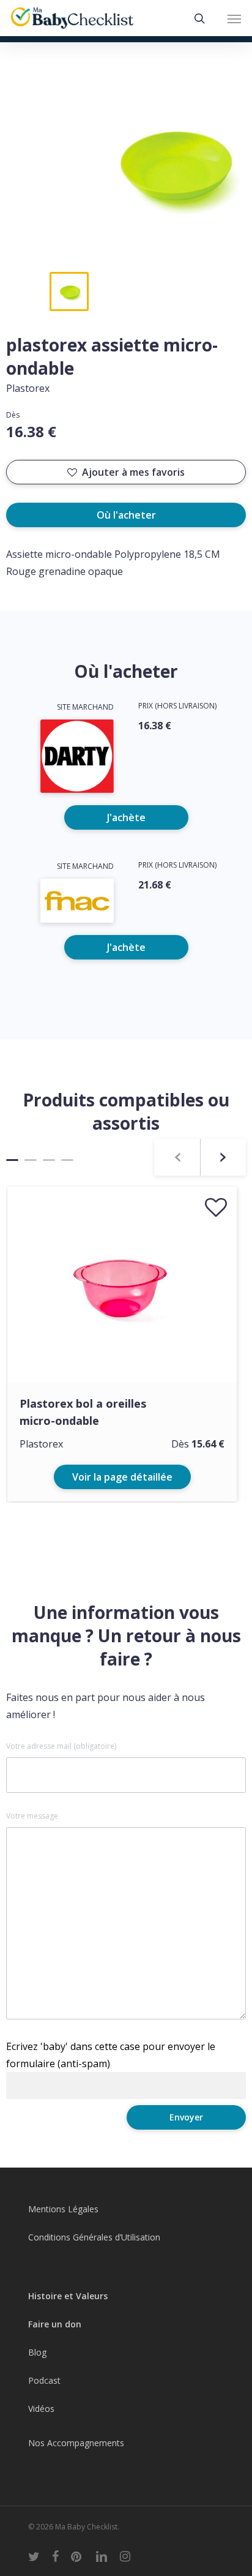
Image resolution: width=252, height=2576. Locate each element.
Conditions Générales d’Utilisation (94, 2237)
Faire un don (55, 2324)
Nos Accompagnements (76, 2443)
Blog (37, 2352)
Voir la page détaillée (122, 1477)
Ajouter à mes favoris (133, 472)
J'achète (126, 817)
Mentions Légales (63, 2209)
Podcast (44, 2380)
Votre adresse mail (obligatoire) (61, 1746)
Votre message (32, 1816)
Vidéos (41, 2409)
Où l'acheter (126, 515)
